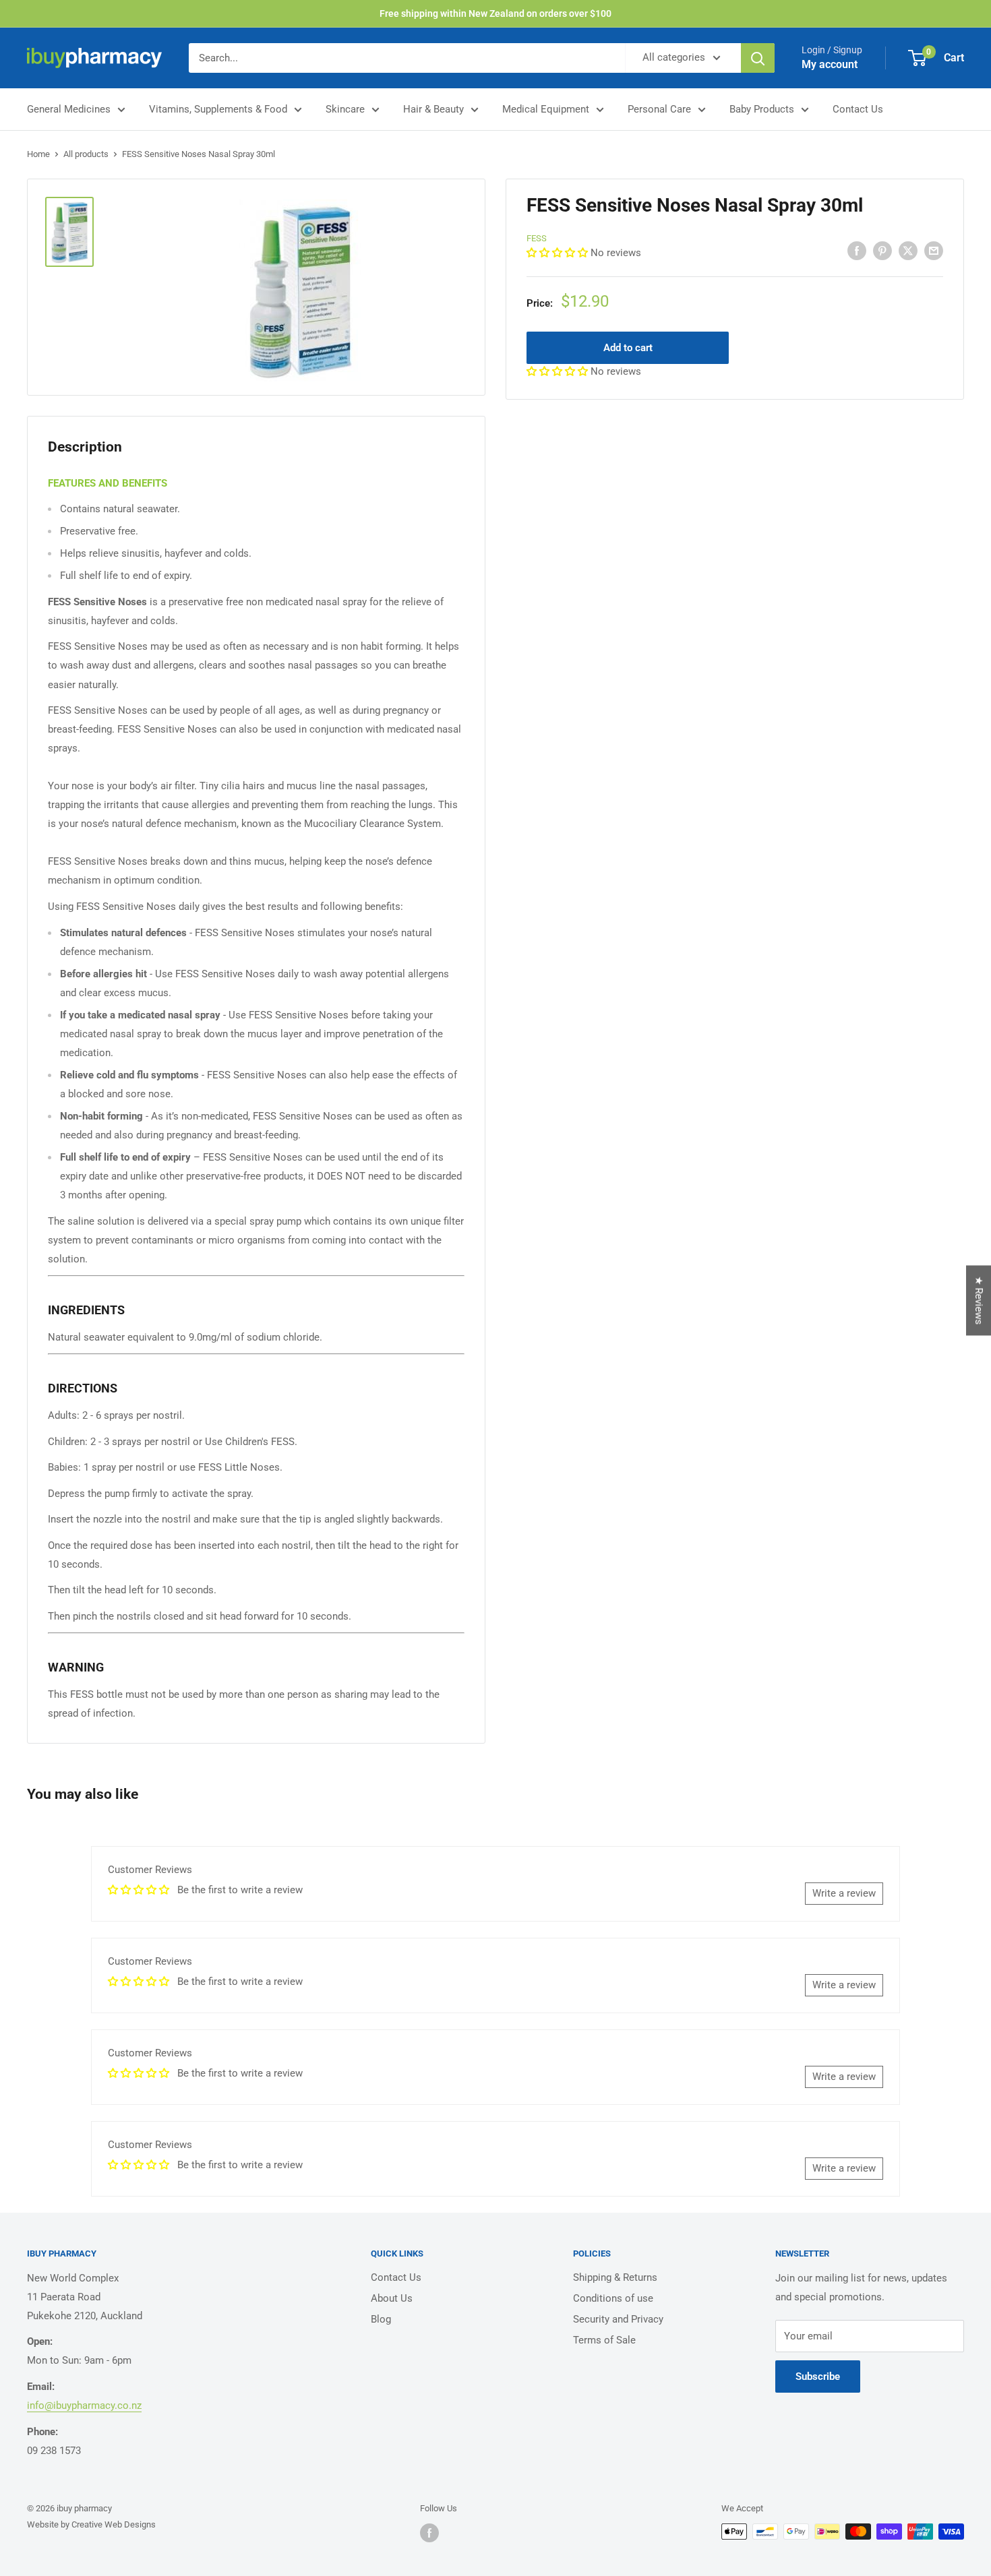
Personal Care (659, 109)
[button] (559, 253)
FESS (537, 238)
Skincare (345, 109)
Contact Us (858, 109)
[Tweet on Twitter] (908, 250)
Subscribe (818, 2376)
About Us (392, 2298)
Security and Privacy (618, 2319)
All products (86, 154)
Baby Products (762, 109)
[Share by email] (934, 250)
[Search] (758, 58)
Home (38, 154)
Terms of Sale (604, 2340)
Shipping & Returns (615, 2277)
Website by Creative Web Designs (91, 2524)
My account (830, 64)
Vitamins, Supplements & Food (218, 109)
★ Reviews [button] (979, 1301)
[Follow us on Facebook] (429, 2533)
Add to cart (628, 348)
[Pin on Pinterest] (882, 250)
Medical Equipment (546, 109)
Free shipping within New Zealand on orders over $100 (495, 13)
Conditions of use (613, 2298)
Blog (381, 2319)
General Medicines (69, 109)
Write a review (844, 1893)
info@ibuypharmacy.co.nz (84, 2405)
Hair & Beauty (433, 109)
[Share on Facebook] (857, 250)
